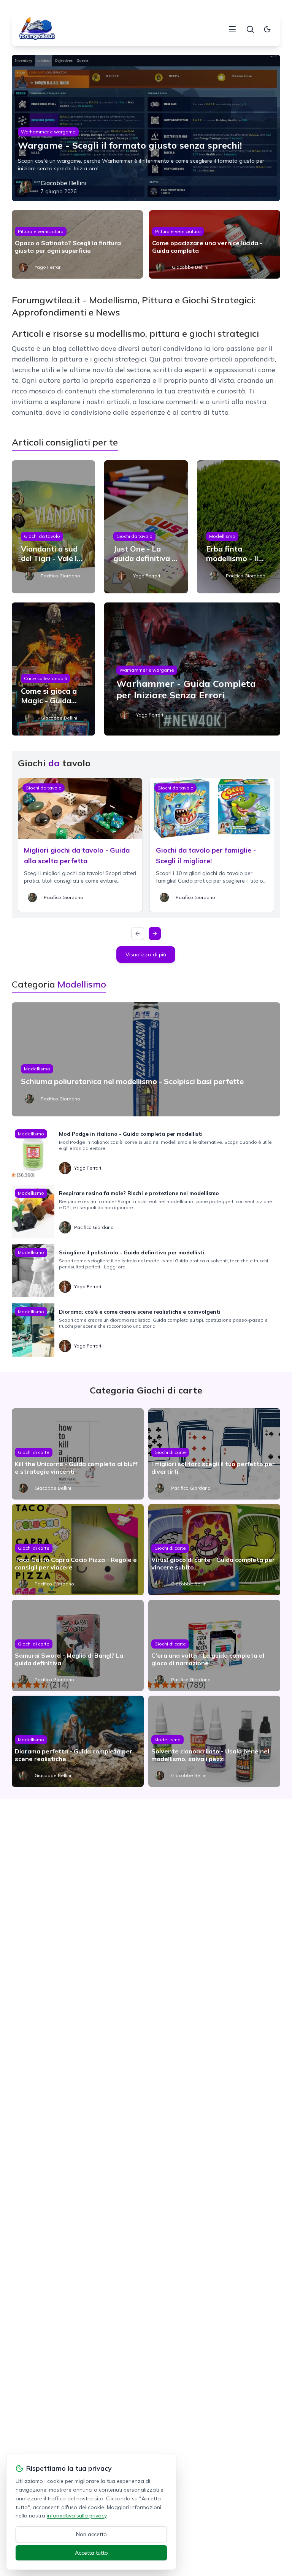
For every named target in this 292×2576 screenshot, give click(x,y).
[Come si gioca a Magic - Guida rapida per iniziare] (54, 669)
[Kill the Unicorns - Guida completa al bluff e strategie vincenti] (78, 1454)
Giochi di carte (34, 1452)
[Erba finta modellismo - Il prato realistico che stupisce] (239, 527)
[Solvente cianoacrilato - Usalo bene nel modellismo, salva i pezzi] (214, 1741)
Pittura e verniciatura (41, 231)
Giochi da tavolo (42, 536)
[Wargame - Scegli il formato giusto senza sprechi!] (146, 128)
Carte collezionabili (45, 678)
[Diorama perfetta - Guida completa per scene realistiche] (78, 1741)
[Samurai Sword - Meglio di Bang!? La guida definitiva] (78, 1645)
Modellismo (222, 536)
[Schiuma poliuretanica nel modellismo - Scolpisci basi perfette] (146, 1059)
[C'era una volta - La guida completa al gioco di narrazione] (214, 1645)
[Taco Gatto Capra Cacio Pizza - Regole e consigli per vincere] (78, 1550)
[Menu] (232, 29)
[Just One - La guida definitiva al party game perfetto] (146, 527)
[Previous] (138, 934)
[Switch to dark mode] (267, 29)
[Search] (250, 29)
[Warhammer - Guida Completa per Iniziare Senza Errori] (192, 669)
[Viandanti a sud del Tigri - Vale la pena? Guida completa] (54, 527)
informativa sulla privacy (77, 2516)
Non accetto (91, 2534)
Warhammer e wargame (48, 132)
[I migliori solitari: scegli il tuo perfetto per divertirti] (214, 1454)
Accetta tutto (91, 2553)
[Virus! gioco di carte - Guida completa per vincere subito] (214, 1550)
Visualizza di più (146, 954)
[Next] (155, 934)
